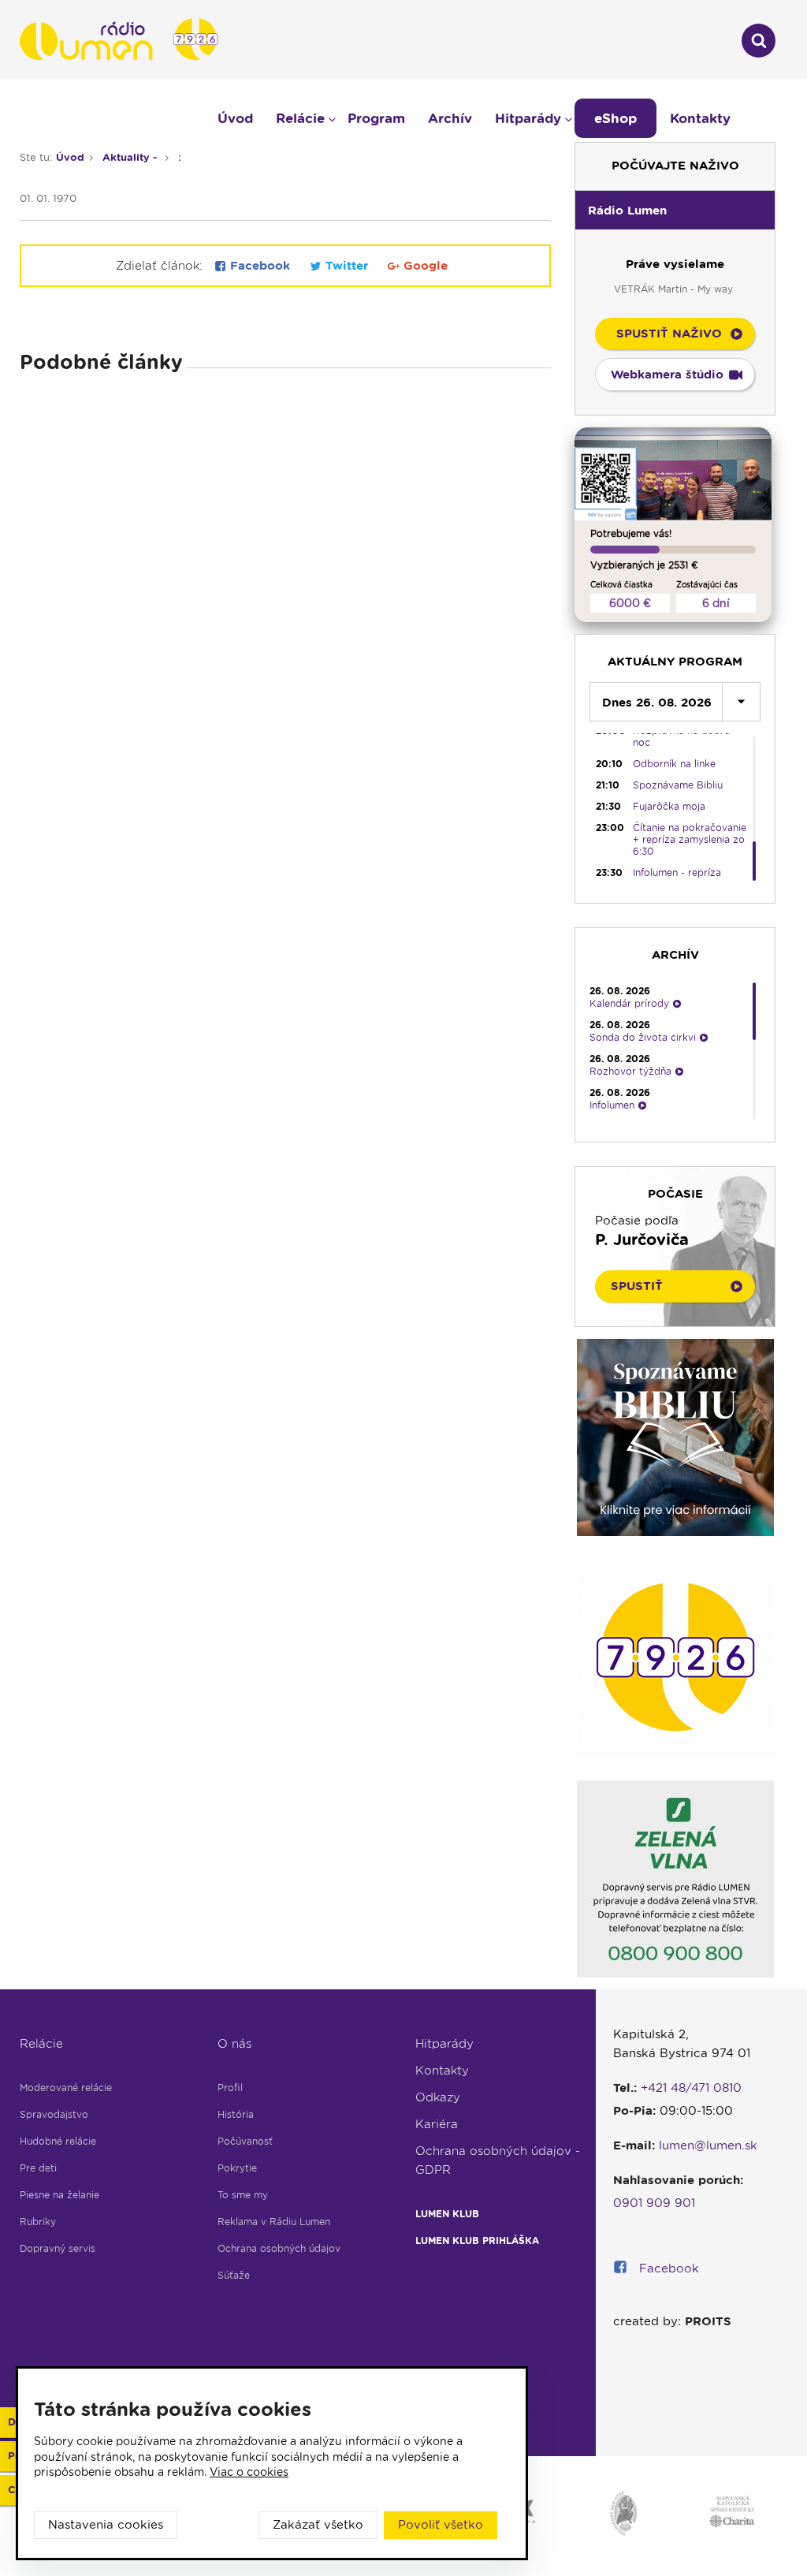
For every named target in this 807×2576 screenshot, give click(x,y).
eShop (615, 118)
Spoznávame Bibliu (678, 785)
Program (376, 118)
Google (424, 266)
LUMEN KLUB (447, 2214)
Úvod (235, 118)
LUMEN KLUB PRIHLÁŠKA (477, 2240)
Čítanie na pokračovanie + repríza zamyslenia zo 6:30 (690, 839)
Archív (450, 118)
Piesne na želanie (60, 2195)
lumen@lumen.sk (708, 2145)
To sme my (243, 2195)
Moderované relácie (66, 2088)
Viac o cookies (249, 2472)
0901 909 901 (654, 2203)
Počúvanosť (245, 2141)
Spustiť (637, 1286)
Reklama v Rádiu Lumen (274, 2222)
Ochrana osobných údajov (279, 2248)
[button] (675, 210)
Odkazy (438, 2097)
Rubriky (38, 2222)
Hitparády (444, 2044)
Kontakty (442, 2071)
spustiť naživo (669, 334)
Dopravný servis (58, 2248)
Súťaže (234, 2275)
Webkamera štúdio (667, 375)
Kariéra (437, 2124)
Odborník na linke (674, 764)
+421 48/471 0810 (691, 2088)
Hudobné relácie (58, 2141)
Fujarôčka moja (669, 806)
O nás (234, 2044)
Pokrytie (237, 2168)
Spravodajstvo (54, 2114)
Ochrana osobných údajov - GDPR (498, 2160)
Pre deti (38, 2168)
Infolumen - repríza (677, 872)
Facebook (260, 266)
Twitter (347, 266)
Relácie (41, 2044)
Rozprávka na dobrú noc (681, 736)
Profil (230, 2088)
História (236, 2114)
